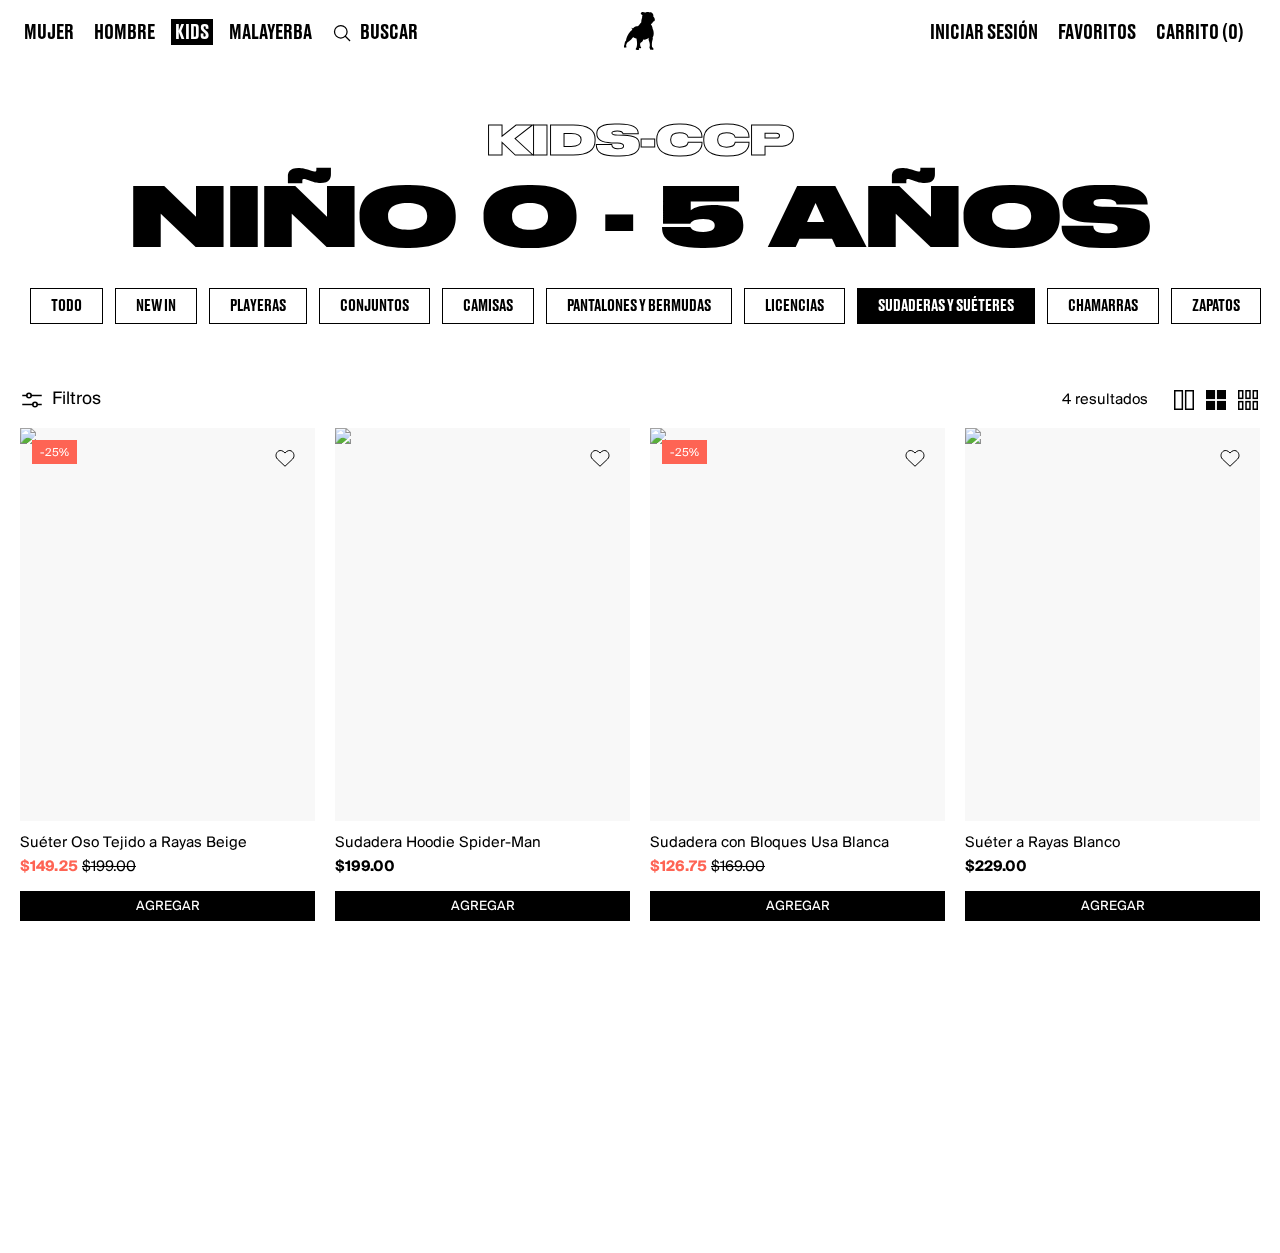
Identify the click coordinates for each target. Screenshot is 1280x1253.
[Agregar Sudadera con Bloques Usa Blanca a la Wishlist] (915, 458)
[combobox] (167, 906)
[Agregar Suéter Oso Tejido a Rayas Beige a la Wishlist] (285, 458)
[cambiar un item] (1184, 400)
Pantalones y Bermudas (639, 306)
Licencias (794, 306)
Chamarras (1103, 306)
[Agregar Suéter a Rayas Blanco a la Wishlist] (1230, 458)
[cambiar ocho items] (1248, 400)
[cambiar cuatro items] (1216, 400)
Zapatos (1216, 306)
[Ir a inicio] (639, 31)
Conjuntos (374, 306)
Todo (66, 306)
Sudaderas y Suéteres (946, 306)
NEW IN (156, 306)
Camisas (488, 306)
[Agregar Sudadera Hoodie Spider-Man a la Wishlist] (600, 458)
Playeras (258, 306)
